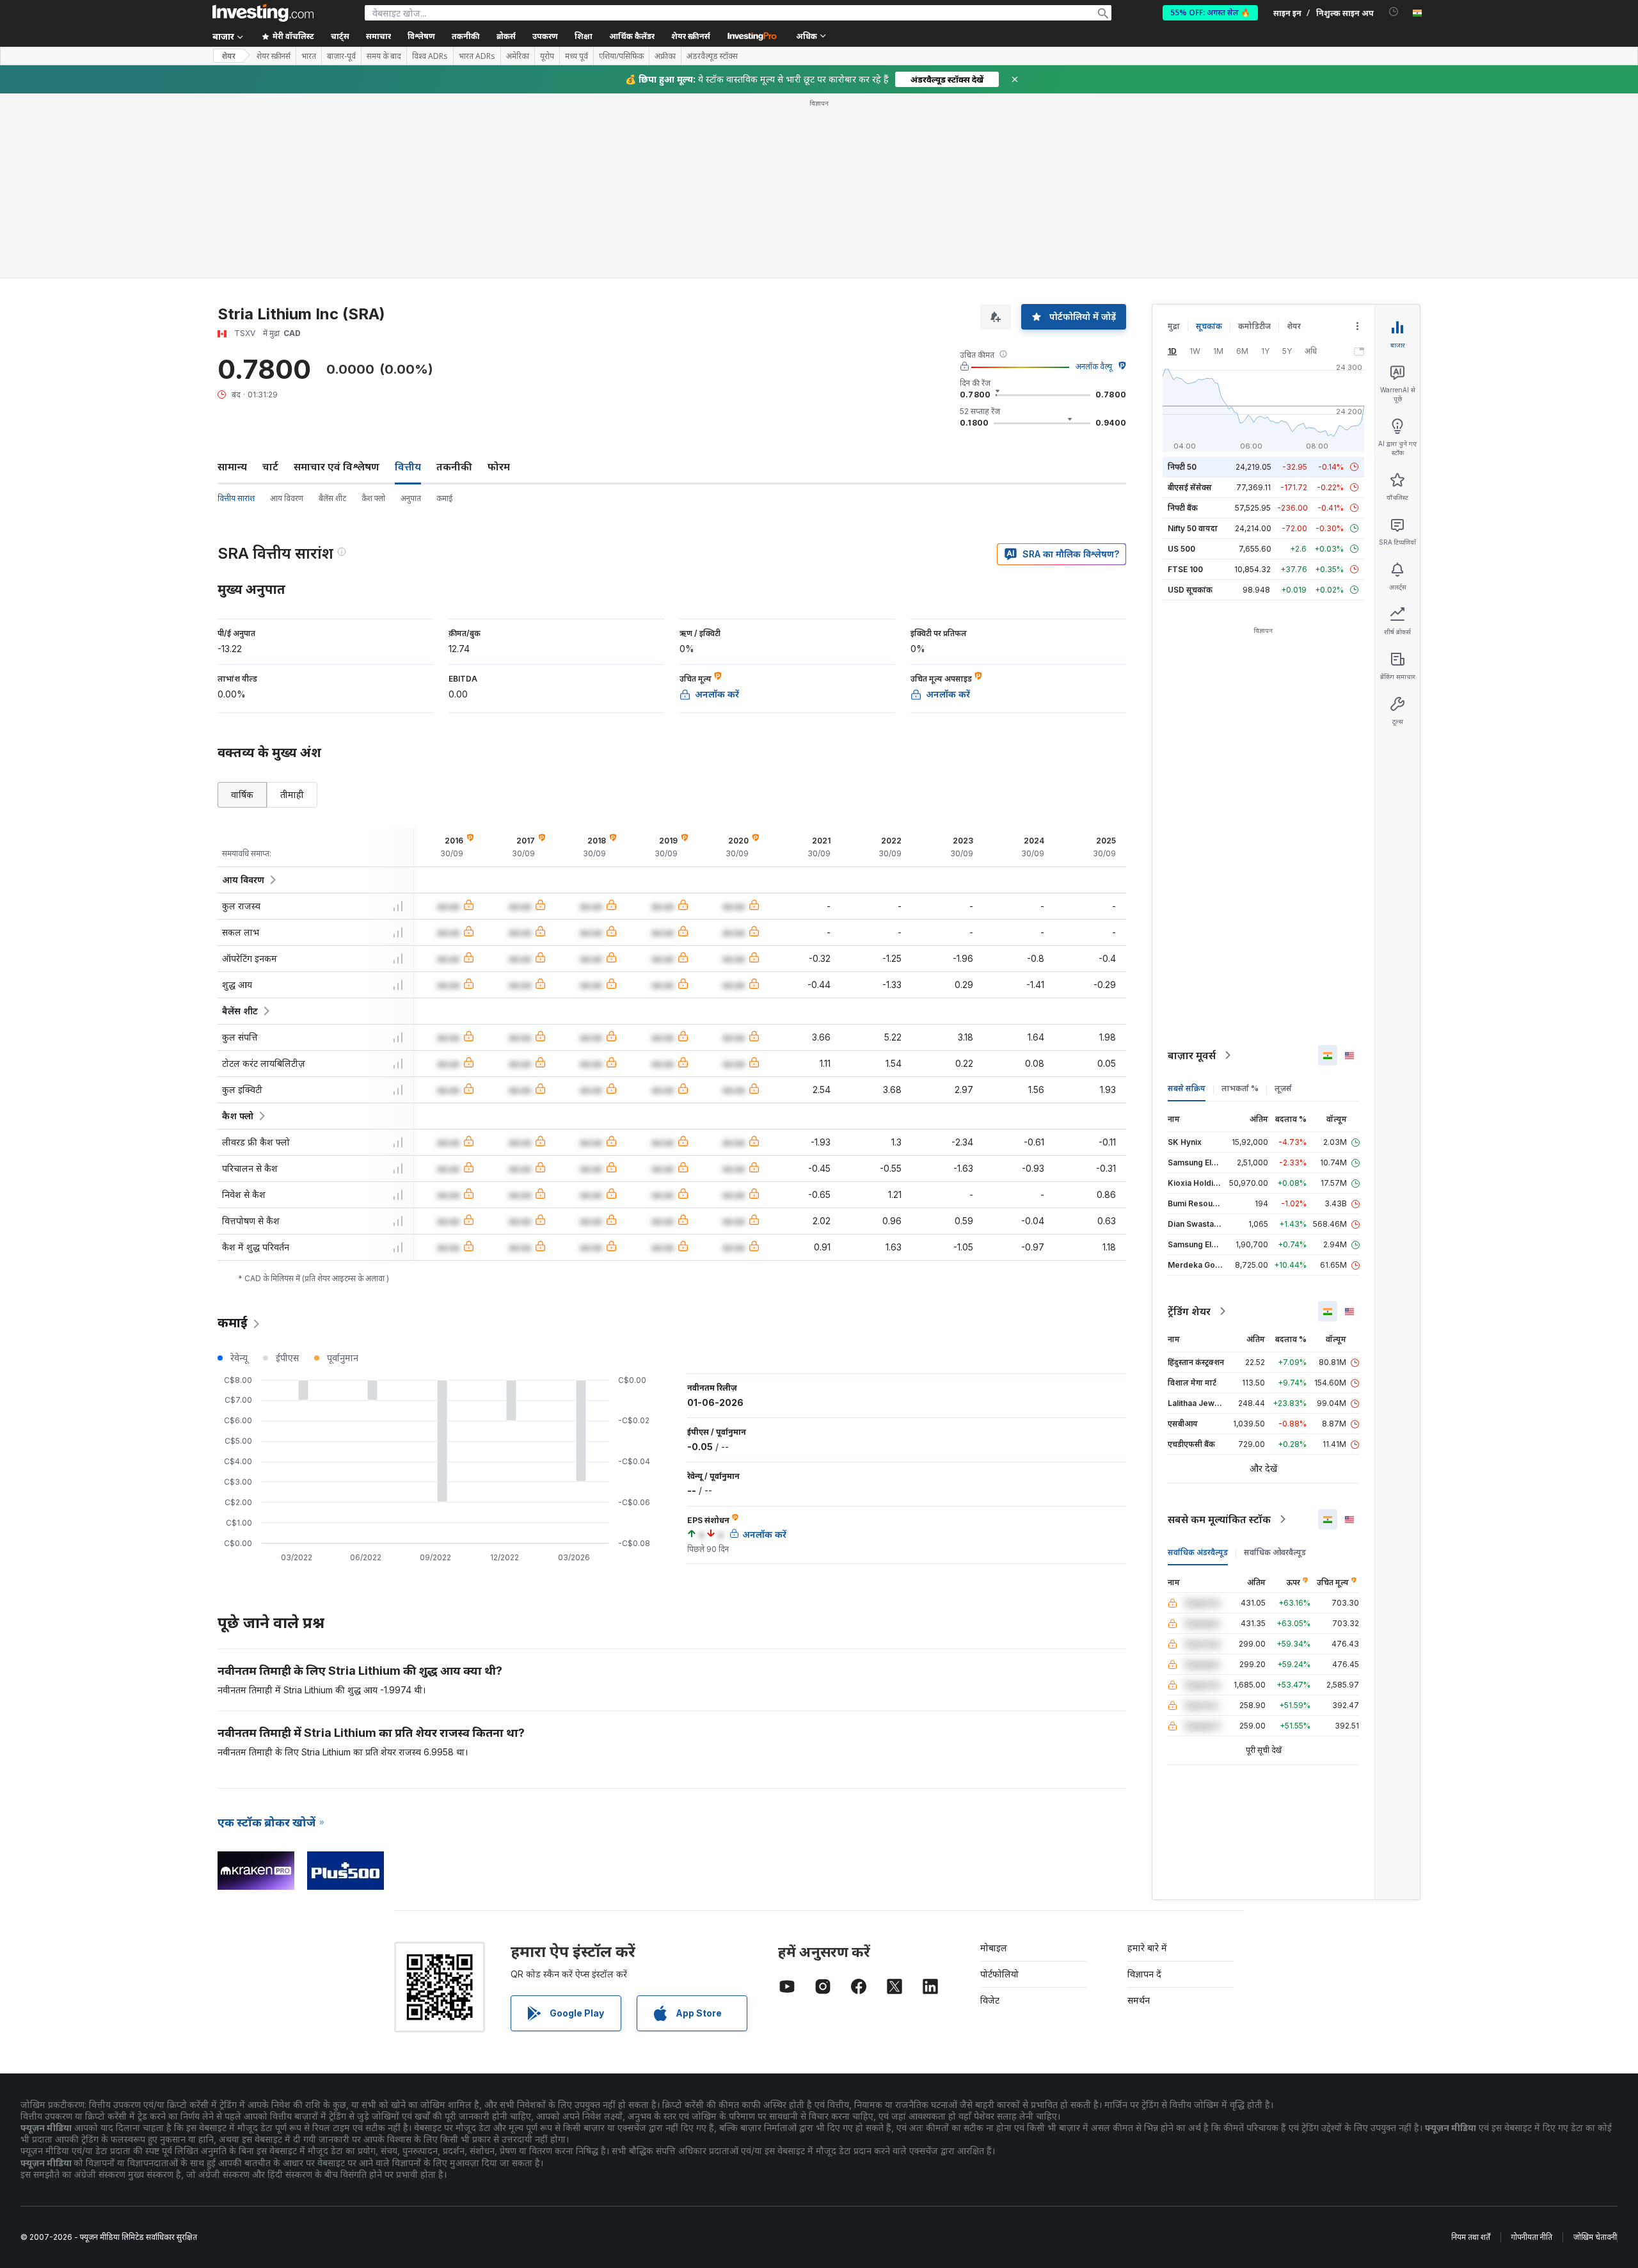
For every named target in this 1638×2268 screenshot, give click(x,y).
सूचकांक (1209, 326)
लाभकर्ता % (1240, 1088)
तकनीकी (454, 467)
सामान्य (232, 467)
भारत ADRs (477, 56)
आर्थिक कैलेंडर (632, 36)
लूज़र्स (1283, 1088)
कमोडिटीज (1254, 326)
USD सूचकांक (1190, 590)
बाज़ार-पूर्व (341, 56)
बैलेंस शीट (332, 498)
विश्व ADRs (430, 56)
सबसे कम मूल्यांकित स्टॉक (1219, 1519)
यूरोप (547, 56)
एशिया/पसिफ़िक (621, 56)
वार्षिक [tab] (242, 795)
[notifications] (1394, 12)
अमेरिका (518, 56)
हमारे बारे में (1147, 1948)
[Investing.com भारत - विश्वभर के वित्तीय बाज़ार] (263, 13)
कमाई (445, 498)
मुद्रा (1174, 326)
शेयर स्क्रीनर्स (691, 36)
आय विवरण (287, 498)
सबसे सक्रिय (1187, 1088)
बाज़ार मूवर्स (1192, 1055)
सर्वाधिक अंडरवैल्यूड (1198, 1552)
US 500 (1181, 549)
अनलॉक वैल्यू (1094, 366)
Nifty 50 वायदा (1193, 528)
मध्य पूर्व (576, 56)
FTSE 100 (1185, 569)
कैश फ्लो (373, 498)
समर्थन (1139, 2000)
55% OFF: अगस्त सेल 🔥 (1210, 12)
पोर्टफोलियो (999, 1974)
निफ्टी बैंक (1183, 508)
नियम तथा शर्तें (1471, 2237)
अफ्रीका (665, 56)
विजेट (990, 2000)
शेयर (228, 56)
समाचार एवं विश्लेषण (337, 467)
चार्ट (270, 467)
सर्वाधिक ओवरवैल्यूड (1275, 1552)
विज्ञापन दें (1144, 1974)
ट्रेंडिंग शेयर (1189, 1311)
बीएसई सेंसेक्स (1190, 487)
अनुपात (411, 498)
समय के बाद (384, 56)
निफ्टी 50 (1182, 467)
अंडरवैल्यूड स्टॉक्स (712, 56)
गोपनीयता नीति (1532, 2237)
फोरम (499, 467)
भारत (309, 56)
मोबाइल (994, 1948)
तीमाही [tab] (292, 795)
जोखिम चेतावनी (1595, 2237)
